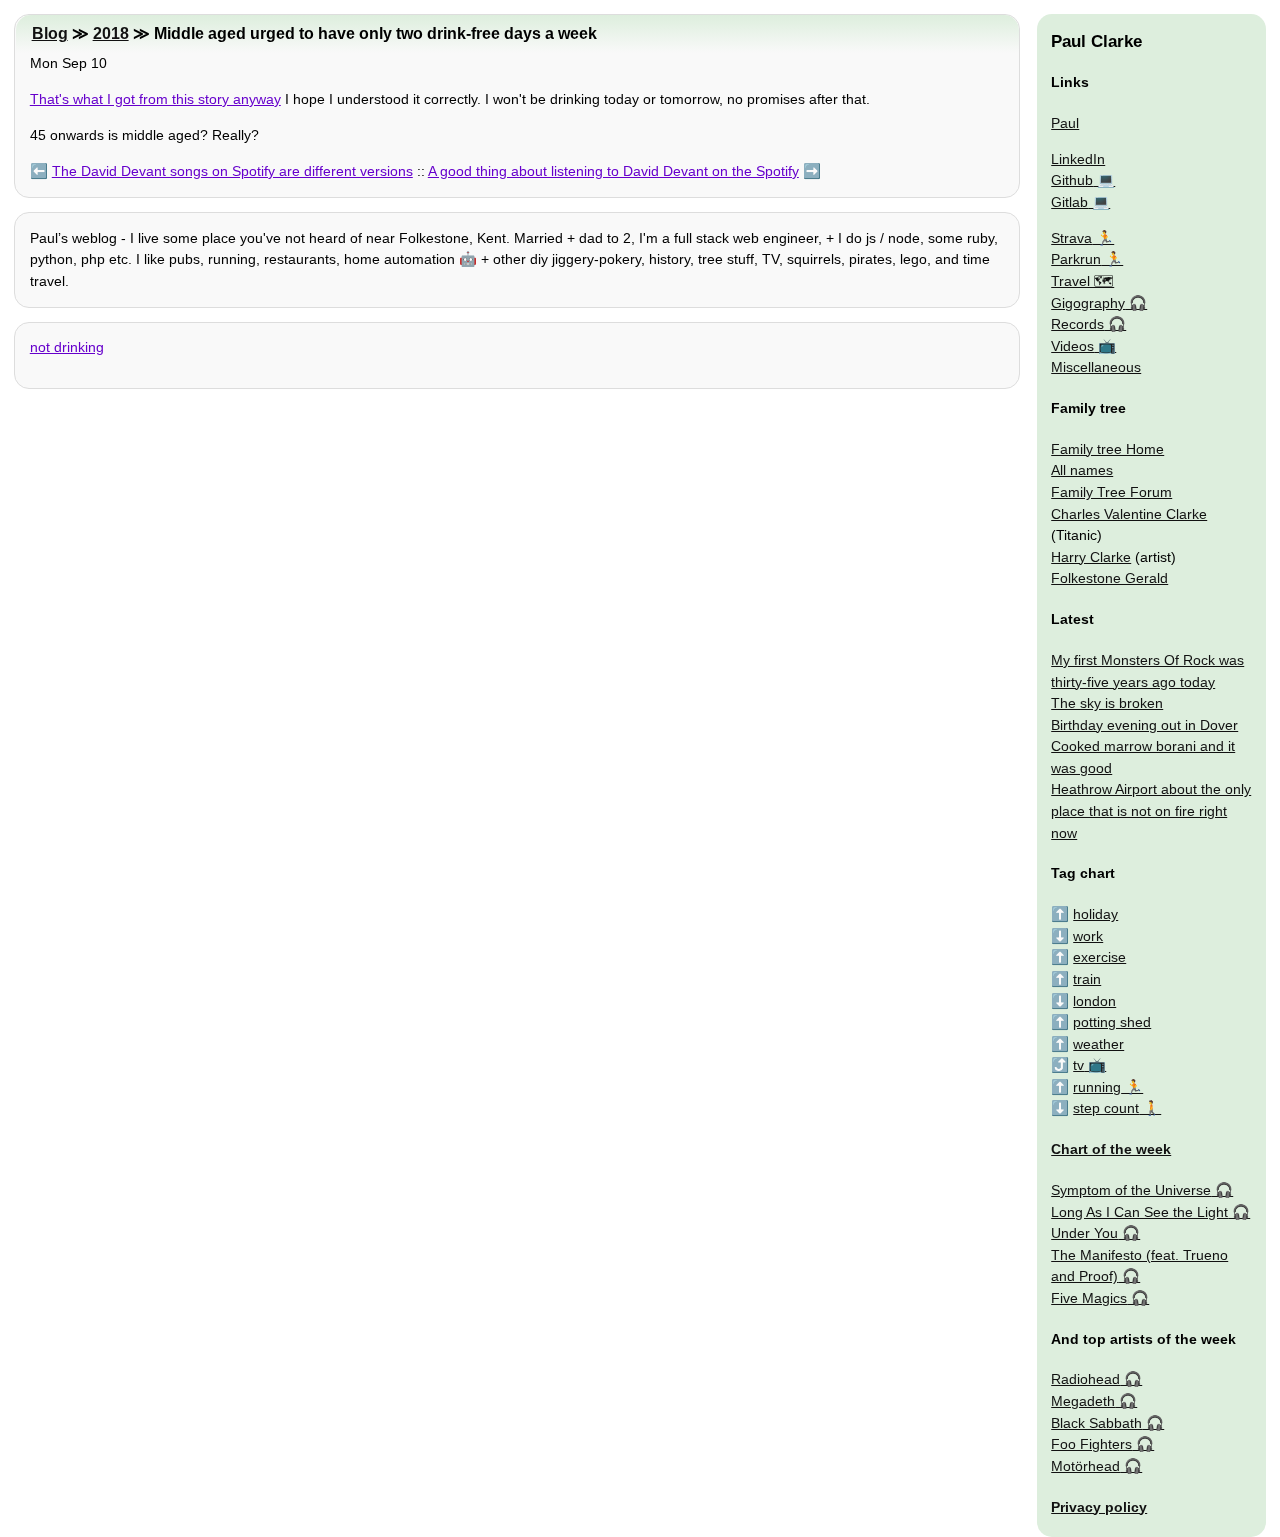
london (1094, 1001)
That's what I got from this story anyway (155, 99)
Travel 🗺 (1082, 281)
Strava (1071, 238)
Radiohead (1085, 1379)
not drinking (67, 347)
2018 (111, 33)
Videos (1072, 346)
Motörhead (1085, 1466)
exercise (1099, 957)
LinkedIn (1078, 159)
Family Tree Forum (1111, 492)
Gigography (1088, 303)
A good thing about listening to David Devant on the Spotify (613, 171)
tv (1078, 1065)
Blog (50, 33)
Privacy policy (1099, 1507)
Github (1072, 180)
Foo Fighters (1091, 1444)
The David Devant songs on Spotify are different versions (232, 171)
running (1097, 1087)
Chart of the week (1111, 1149)
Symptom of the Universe (1131, 1190)
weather (1098, 1044)
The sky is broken (1107, 703)
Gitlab (1069, 202)
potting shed (1112, 1022)
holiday (1095, 914)
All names (1082, 470)
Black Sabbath (1096, 1423)
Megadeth (1083, 1401)
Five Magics (1089, 1298)
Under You (1084, 1233)
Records (1077, 324)
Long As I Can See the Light (1139, 1212)
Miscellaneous (1096, 367)
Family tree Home (1107, 449)
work (1088, 936)
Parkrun (1076, 259)
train (1087, 979)
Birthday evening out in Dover (1144, 725)
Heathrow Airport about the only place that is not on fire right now (1151, 810)
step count (1106, 1108)
